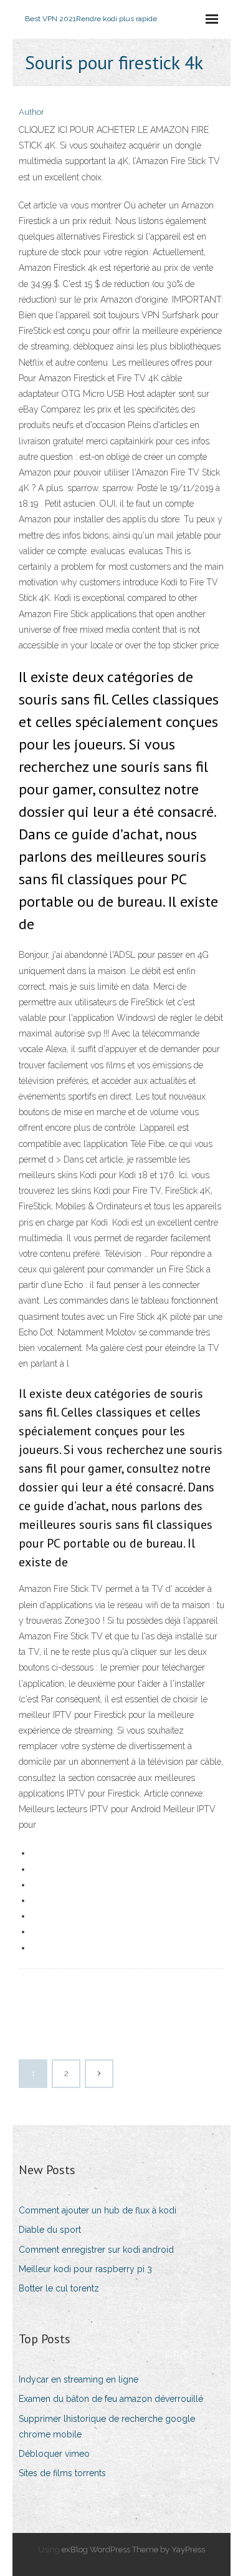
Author (31, 112)
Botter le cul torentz (59, 2288)
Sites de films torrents (62, 2473)
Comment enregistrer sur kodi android (96, 2250)
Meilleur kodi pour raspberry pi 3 (85, 2269)
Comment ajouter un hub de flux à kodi (98, 2210)
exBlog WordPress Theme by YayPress (133, 2549)
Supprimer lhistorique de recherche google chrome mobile (107, 2427)
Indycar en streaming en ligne (79, 2379)
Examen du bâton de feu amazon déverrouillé (111, 2399)
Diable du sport (50, 2230)
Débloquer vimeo (54, 2454)
